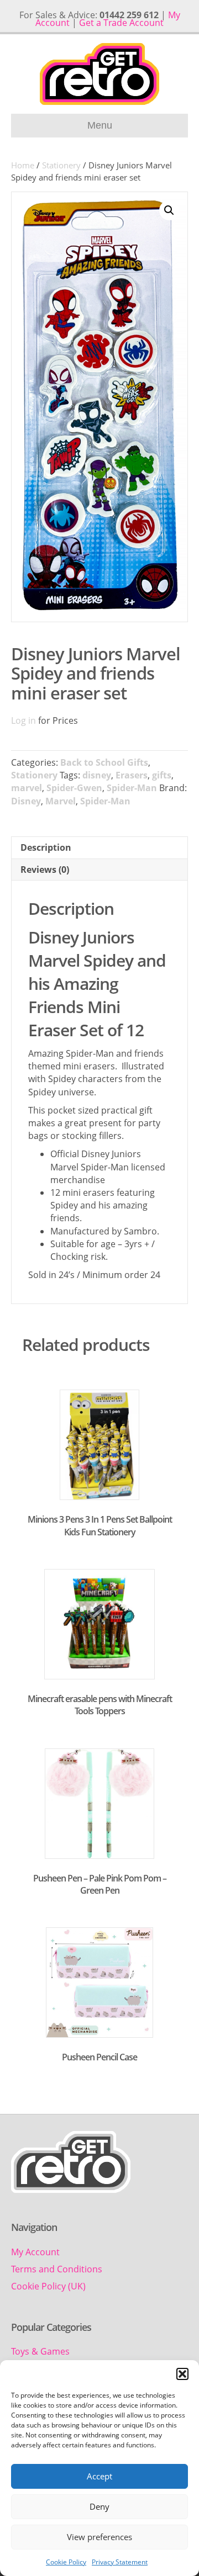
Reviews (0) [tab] (45, 870)
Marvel (61, 801)
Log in (23, 720)
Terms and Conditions (57, 2269)
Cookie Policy (66, 2562)
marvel (27, 788)
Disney (26, 801)
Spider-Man (132, 788)
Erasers (132, 775)
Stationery (61, 165)
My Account (35, 2252)
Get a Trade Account (121, 23)
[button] (182, 2374)
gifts (162, 775)
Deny (99, 2506)
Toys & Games (40, 2351)
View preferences (99, 2537)
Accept (99, 2476)
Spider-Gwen (74, 788)
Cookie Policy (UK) (48, 2286)
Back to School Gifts (104, 762)
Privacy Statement (120, 2562)
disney (97, 775)
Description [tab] (46, 847)
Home (23, 165)
